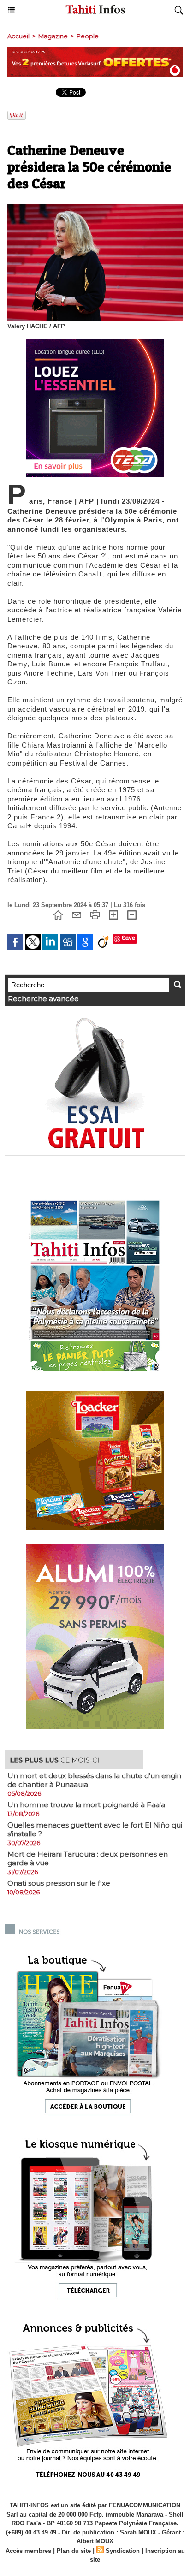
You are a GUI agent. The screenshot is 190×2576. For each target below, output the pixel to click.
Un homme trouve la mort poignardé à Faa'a (86, 1805)
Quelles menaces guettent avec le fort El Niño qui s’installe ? (95, 1829)
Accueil (18, 36)
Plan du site (74, 2551)
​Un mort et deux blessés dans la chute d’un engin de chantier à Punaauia (94, 1780)
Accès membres (28, 2551)
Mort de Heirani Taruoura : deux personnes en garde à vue (88, 1858)
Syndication (123, 2551)
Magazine (53, 36)
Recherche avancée (43, 999)
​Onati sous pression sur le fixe (59, 1883)
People (88, 36)
